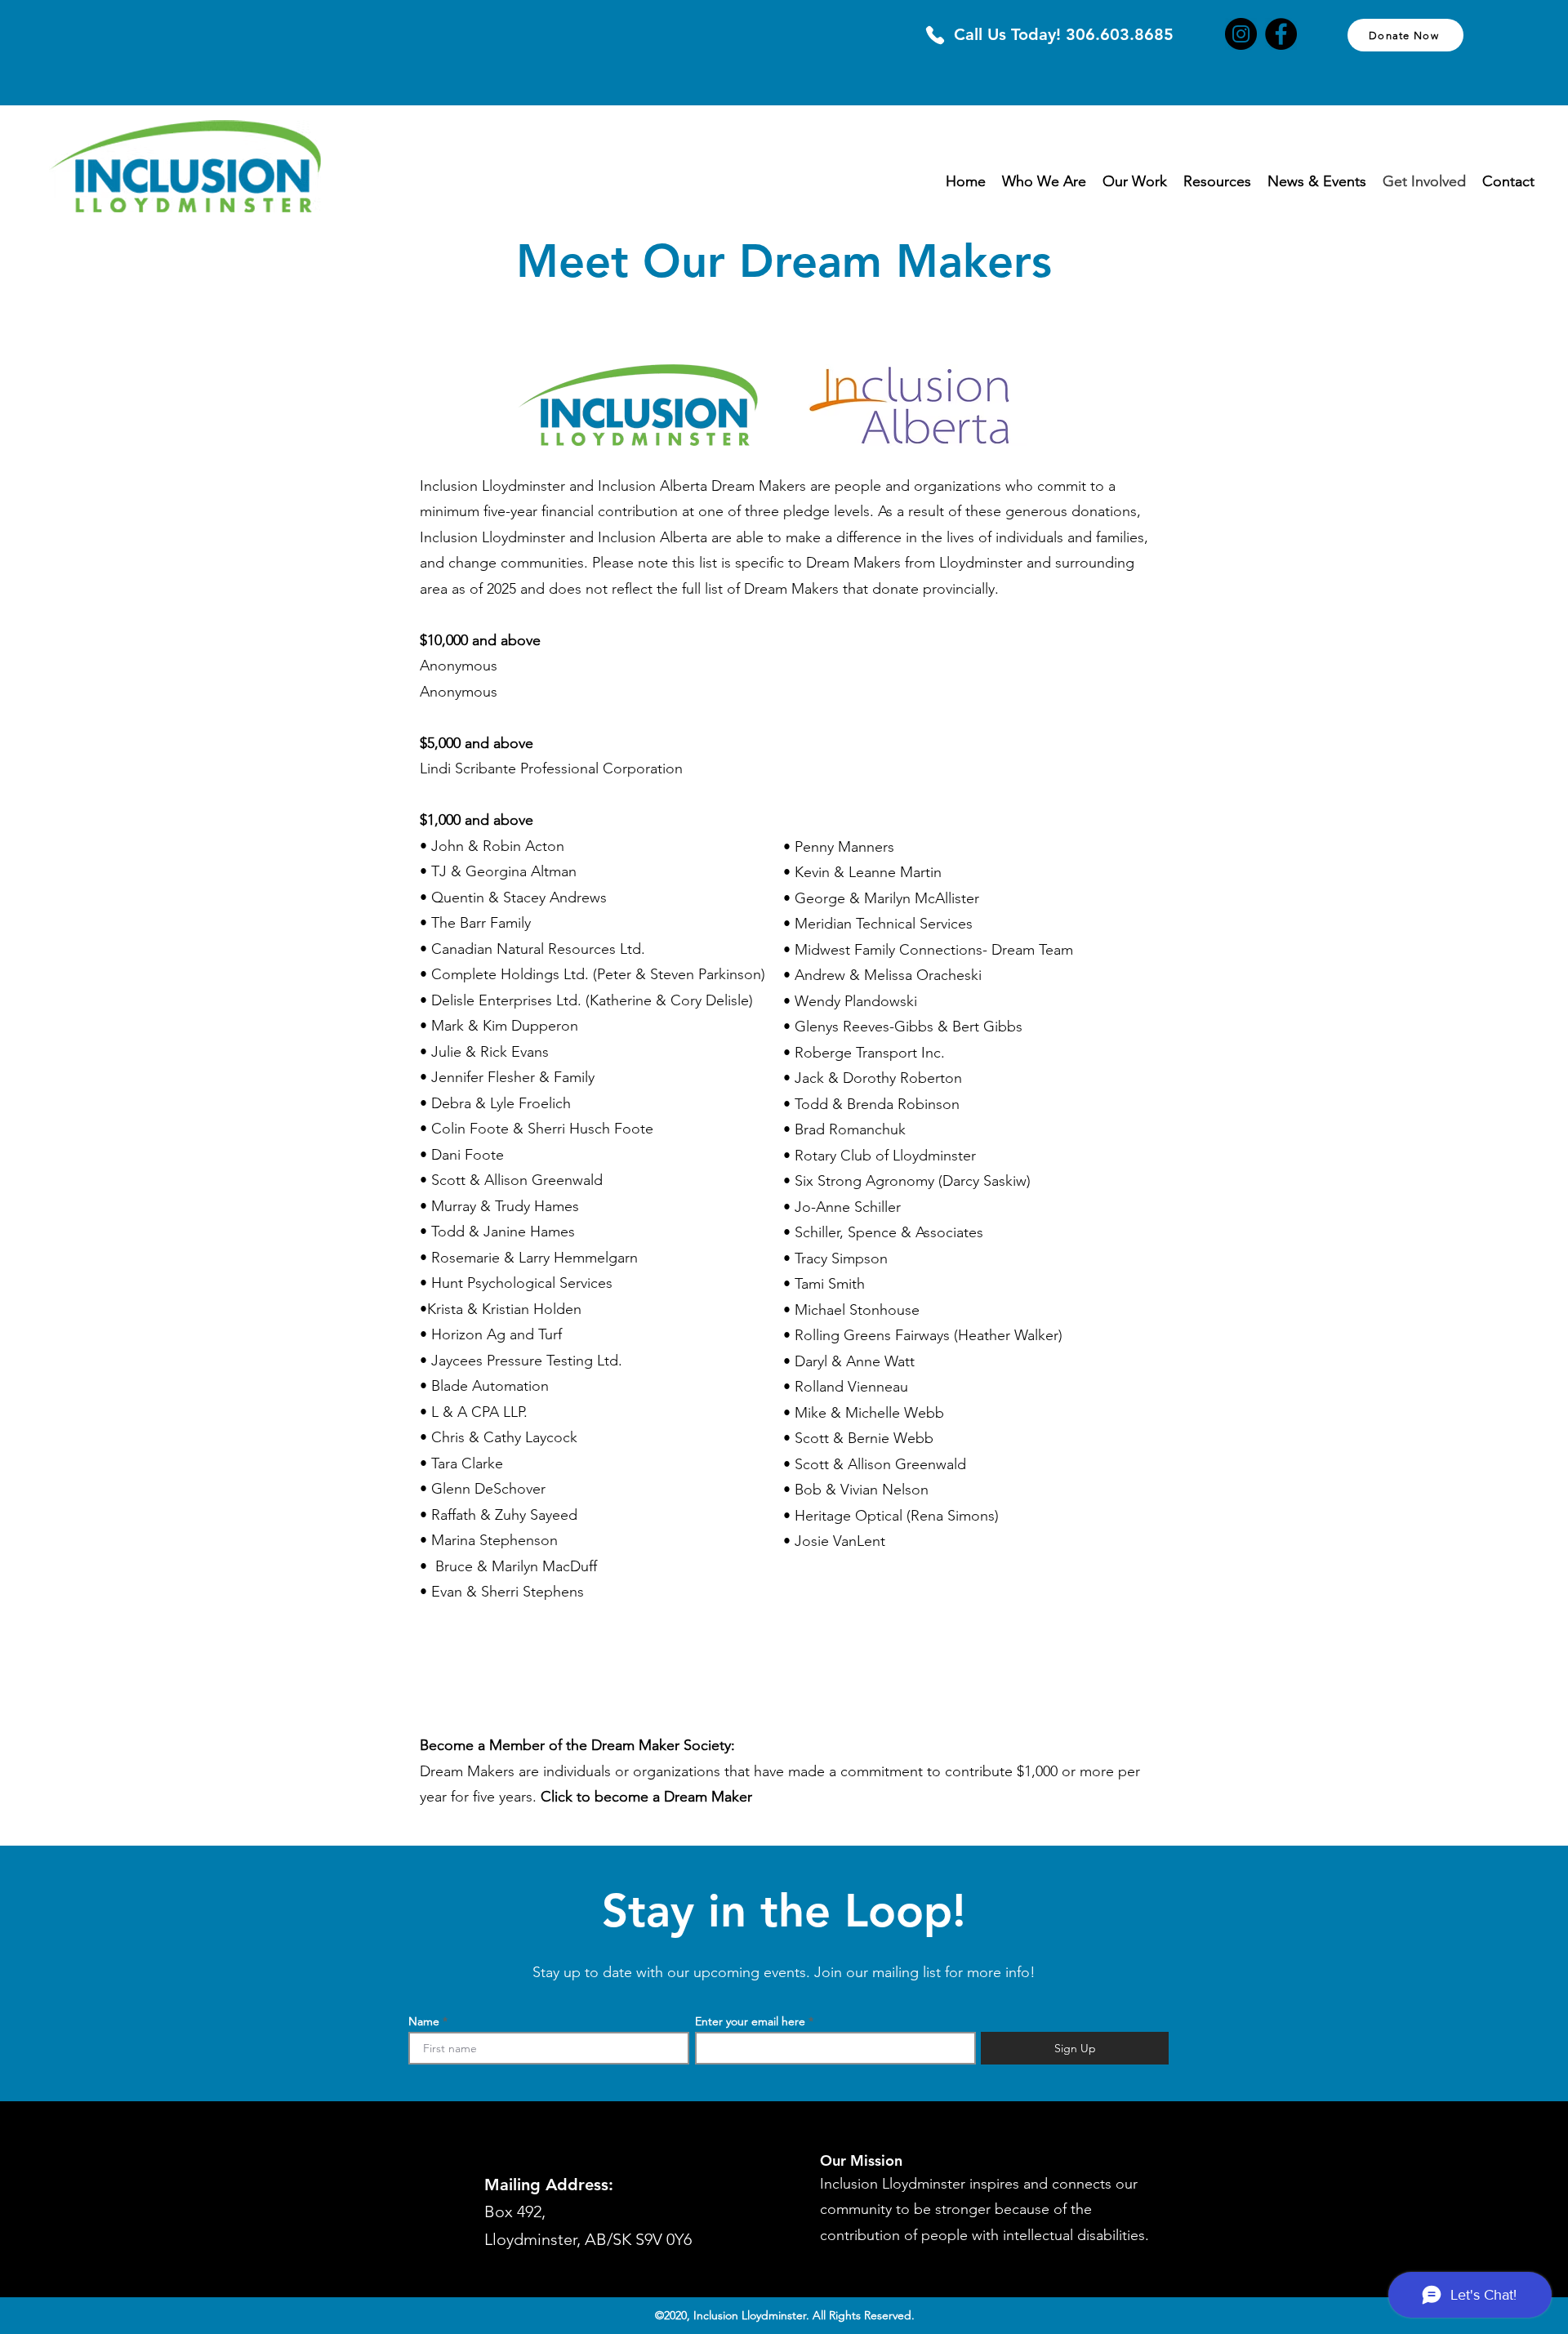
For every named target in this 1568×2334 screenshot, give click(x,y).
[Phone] (935, 35)
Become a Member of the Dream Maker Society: (577, 1745)
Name (424, 2021)
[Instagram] (1241, 34)
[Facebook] (1281, 34)
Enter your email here (750, 2021)
